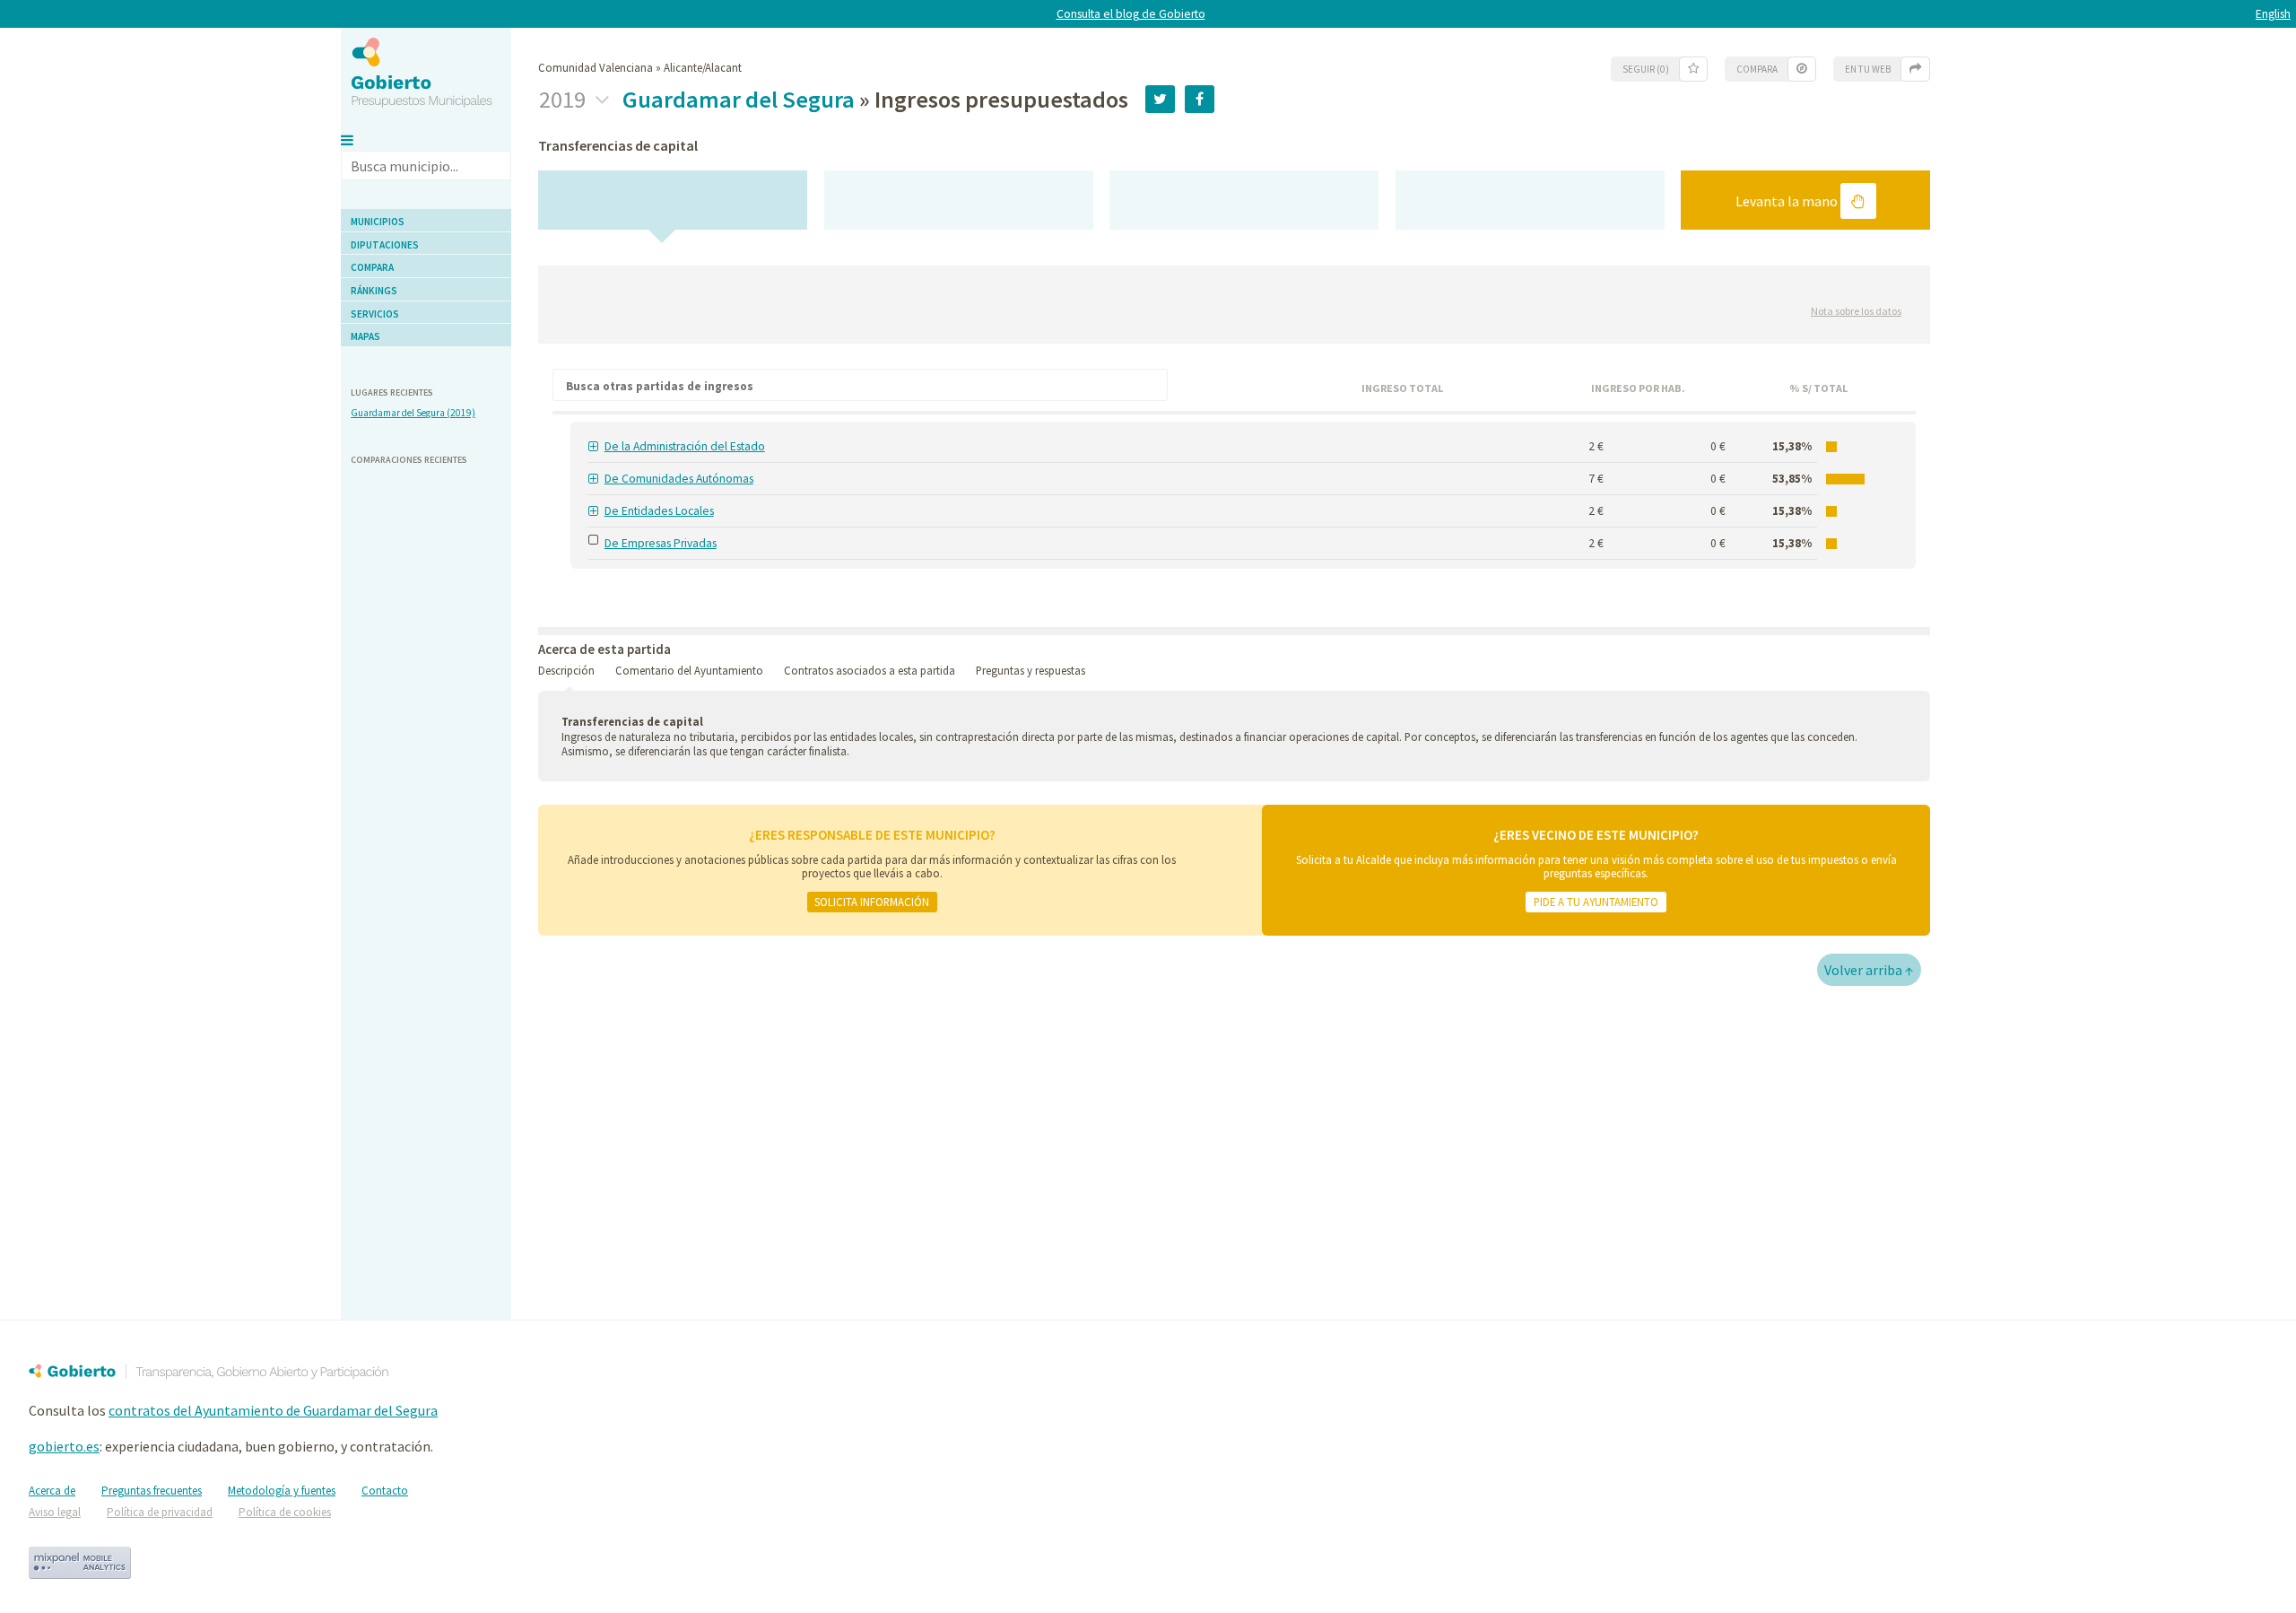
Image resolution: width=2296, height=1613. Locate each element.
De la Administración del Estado (685, 446)
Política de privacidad (160, 1512)
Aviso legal (55, 1512)
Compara (372, 267)
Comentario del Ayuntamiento (689, 670)
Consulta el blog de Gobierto (1131, 14)
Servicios (375, 314)
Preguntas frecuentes (152, 1491)
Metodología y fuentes (282, 1491)
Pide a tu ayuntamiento (1596, 902)
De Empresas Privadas (661, 543)
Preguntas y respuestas (1031, 670)
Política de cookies (285, 1512)
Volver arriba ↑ (1869, 970)
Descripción (566, 670)
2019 (565, 100)
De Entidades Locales (659, 511)
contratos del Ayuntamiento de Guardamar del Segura (273, 1410)
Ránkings (374, 291)
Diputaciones (385, 245)
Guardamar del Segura (739, 99)
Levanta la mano (1788, 201)
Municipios (378, 222)
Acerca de (52, 1491)
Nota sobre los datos (1856, 311)
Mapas (365, 336)
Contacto (385, 1491)
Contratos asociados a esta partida (870, 670)
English (2273, 14)
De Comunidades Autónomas (679, 479)
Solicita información (872, 902)
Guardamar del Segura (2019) (413, 413)
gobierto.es (64, 1446)
